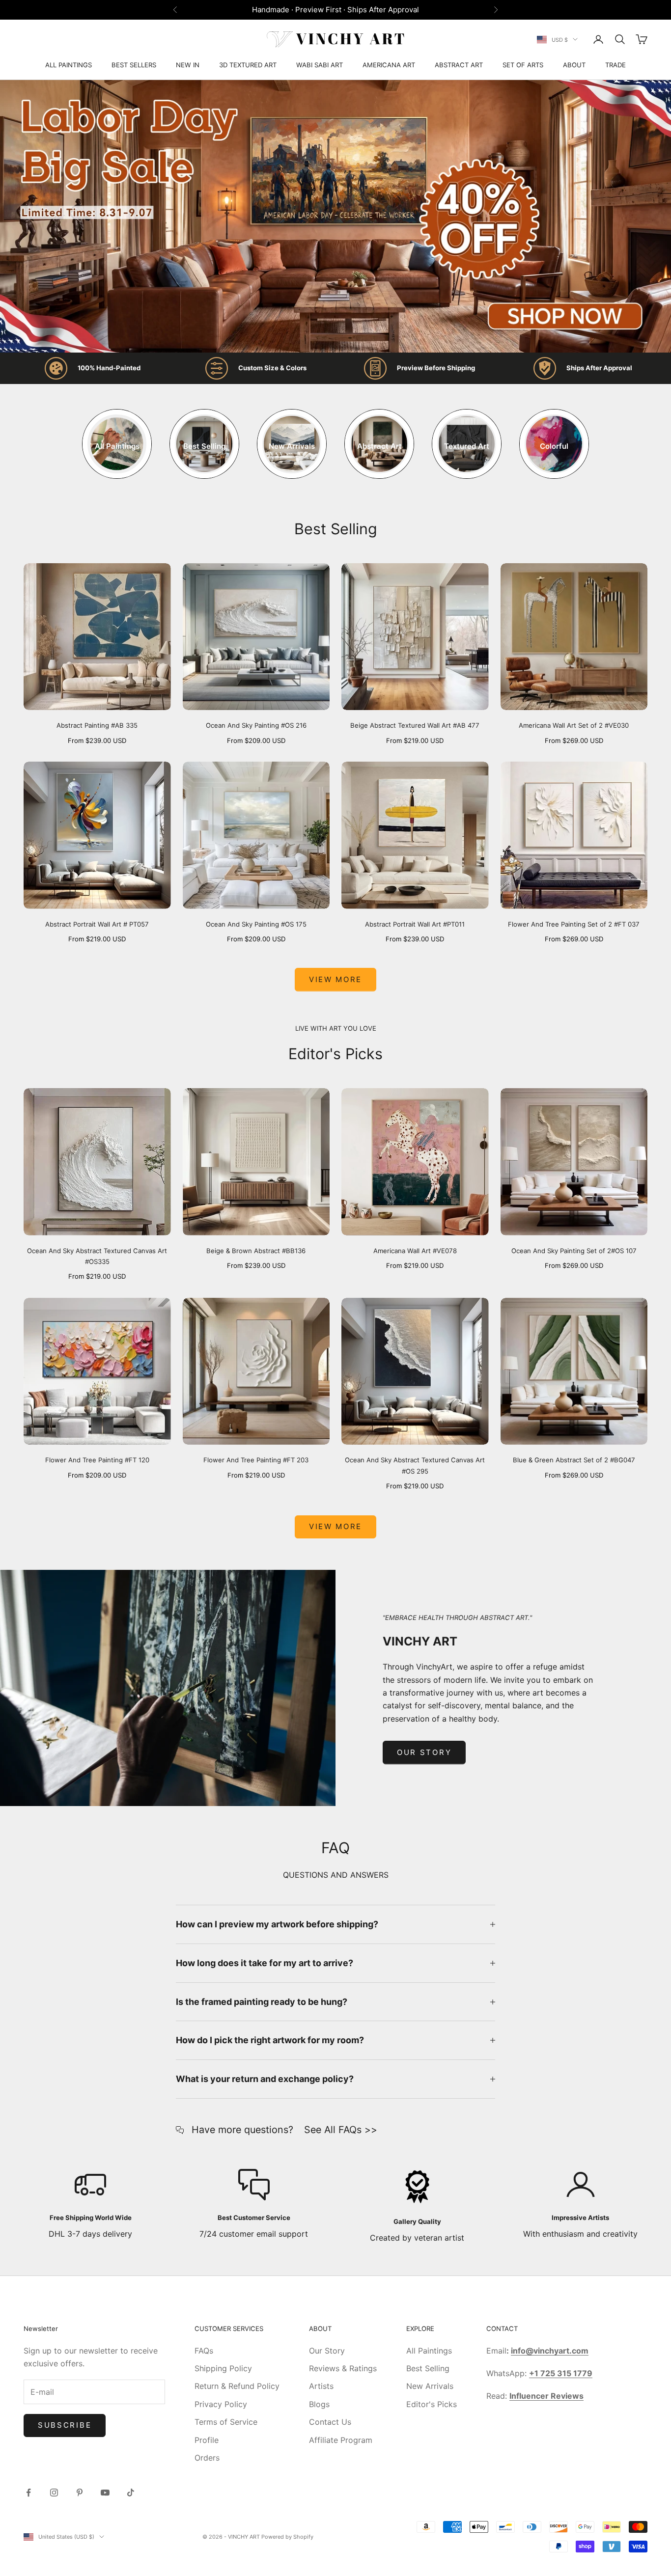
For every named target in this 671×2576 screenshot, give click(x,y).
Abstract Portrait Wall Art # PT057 (97, 924)
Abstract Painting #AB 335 (97, 725)
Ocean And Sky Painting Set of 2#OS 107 (574, 1251)
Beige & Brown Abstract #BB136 (256, 1251)
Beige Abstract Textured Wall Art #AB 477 (415, 725)
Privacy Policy (221, 2404)
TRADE (615, 65)
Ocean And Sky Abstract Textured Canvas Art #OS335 (97, 1256)
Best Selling (428, 2368)
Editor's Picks (432, 2404)
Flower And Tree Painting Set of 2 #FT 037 (574, 924)
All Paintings (429, 2351)
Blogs (319, 2404)
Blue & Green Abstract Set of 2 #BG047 (574, 1460)
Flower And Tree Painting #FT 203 (256, 1460)
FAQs (204, 2351)
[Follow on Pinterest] (80, 2493)
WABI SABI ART (320, 65)
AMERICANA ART (389, 65)
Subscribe (65, 2425)
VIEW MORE (335, 1526)
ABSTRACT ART (459, 65)
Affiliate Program (341, 2440)
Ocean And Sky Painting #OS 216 (256, 725)
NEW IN (188, 65)
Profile (207, 2440)
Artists (321, 2386)
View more (335, 979)
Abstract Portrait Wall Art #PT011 (415, 924)
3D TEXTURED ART (248, 65)
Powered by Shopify (287, 2537)
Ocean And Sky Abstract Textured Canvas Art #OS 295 (415, 1465)
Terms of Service (226, 2422)
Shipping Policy (223, 2368)
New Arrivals (430, 2386)
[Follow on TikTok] (131, 2493)
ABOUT (574, 65)
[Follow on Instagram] (54, 2493)
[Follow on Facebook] (28, 2493)
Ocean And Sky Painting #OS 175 (256, 924)
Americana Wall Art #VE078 (415, 1251)
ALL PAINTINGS (69, 65)
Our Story (424, 1752)
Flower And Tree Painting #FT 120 (97, 1460)
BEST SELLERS (134, 65)
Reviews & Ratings (343, 2368)
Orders (207, 2458)
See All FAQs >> (341, 2130)
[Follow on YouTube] (105, 2493)
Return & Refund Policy (237, 2386)
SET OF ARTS (523, 65)
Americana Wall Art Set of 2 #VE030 (574, 725)
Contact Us (330, 2422)
